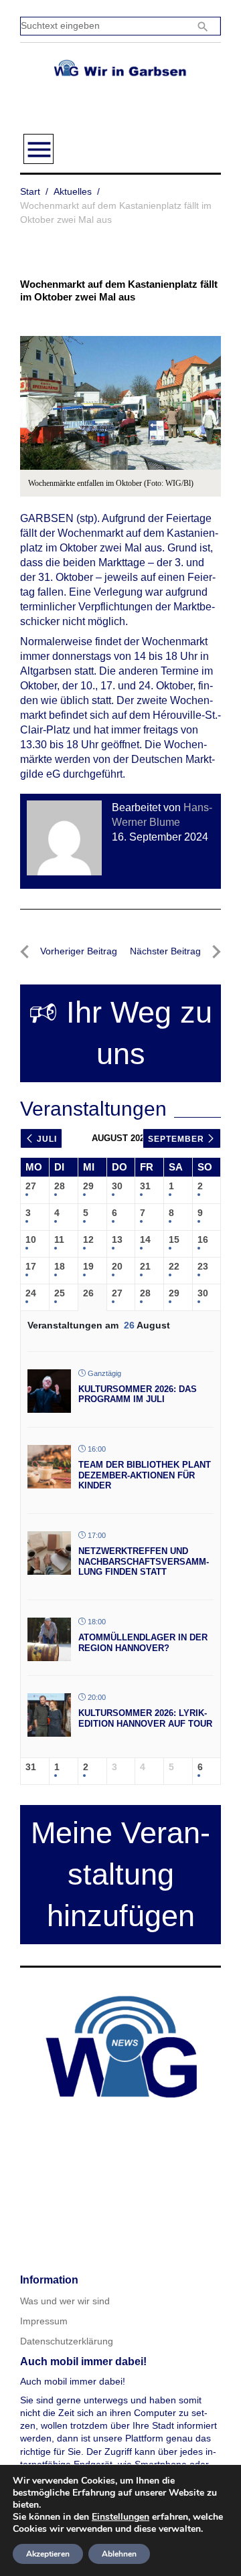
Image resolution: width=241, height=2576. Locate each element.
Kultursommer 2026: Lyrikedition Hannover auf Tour (145, 1718)
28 (60, 1186)
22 (174, 1266)
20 (117, 1266)
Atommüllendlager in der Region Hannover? (143, 1643)
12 (88, 1239)
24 (31, 1293)
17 (31, 1266)
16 (203, 1239)
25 (60, 1293)
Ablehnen (119, 2554)
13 (117, 1239)
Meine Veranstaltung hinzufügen (120, 1874)
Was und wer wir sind (65, 2301)
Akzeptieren (48, 2554)
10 (31, 1239)
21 (145, 1266)
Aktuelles (73, 191)
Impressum (44, 2321)
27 (31, 1186)
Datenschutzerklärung (67, 2341)
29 (88, 1186)
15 (174, 1239)
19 (88, 1266)
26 (88, 1293)
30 (117, 1186)
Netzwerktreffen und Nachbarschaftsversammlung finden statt (144, 1561)
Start (30, 191)
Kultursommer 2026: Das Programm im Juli (138, 1394)
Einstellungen (120, 2517)
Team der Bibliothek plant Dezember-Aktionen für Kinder (145, 1475)
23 (203, 1266)
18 (60, 1266)
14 (145, 1239)
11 (59, 1239)
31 (145, 1186)
